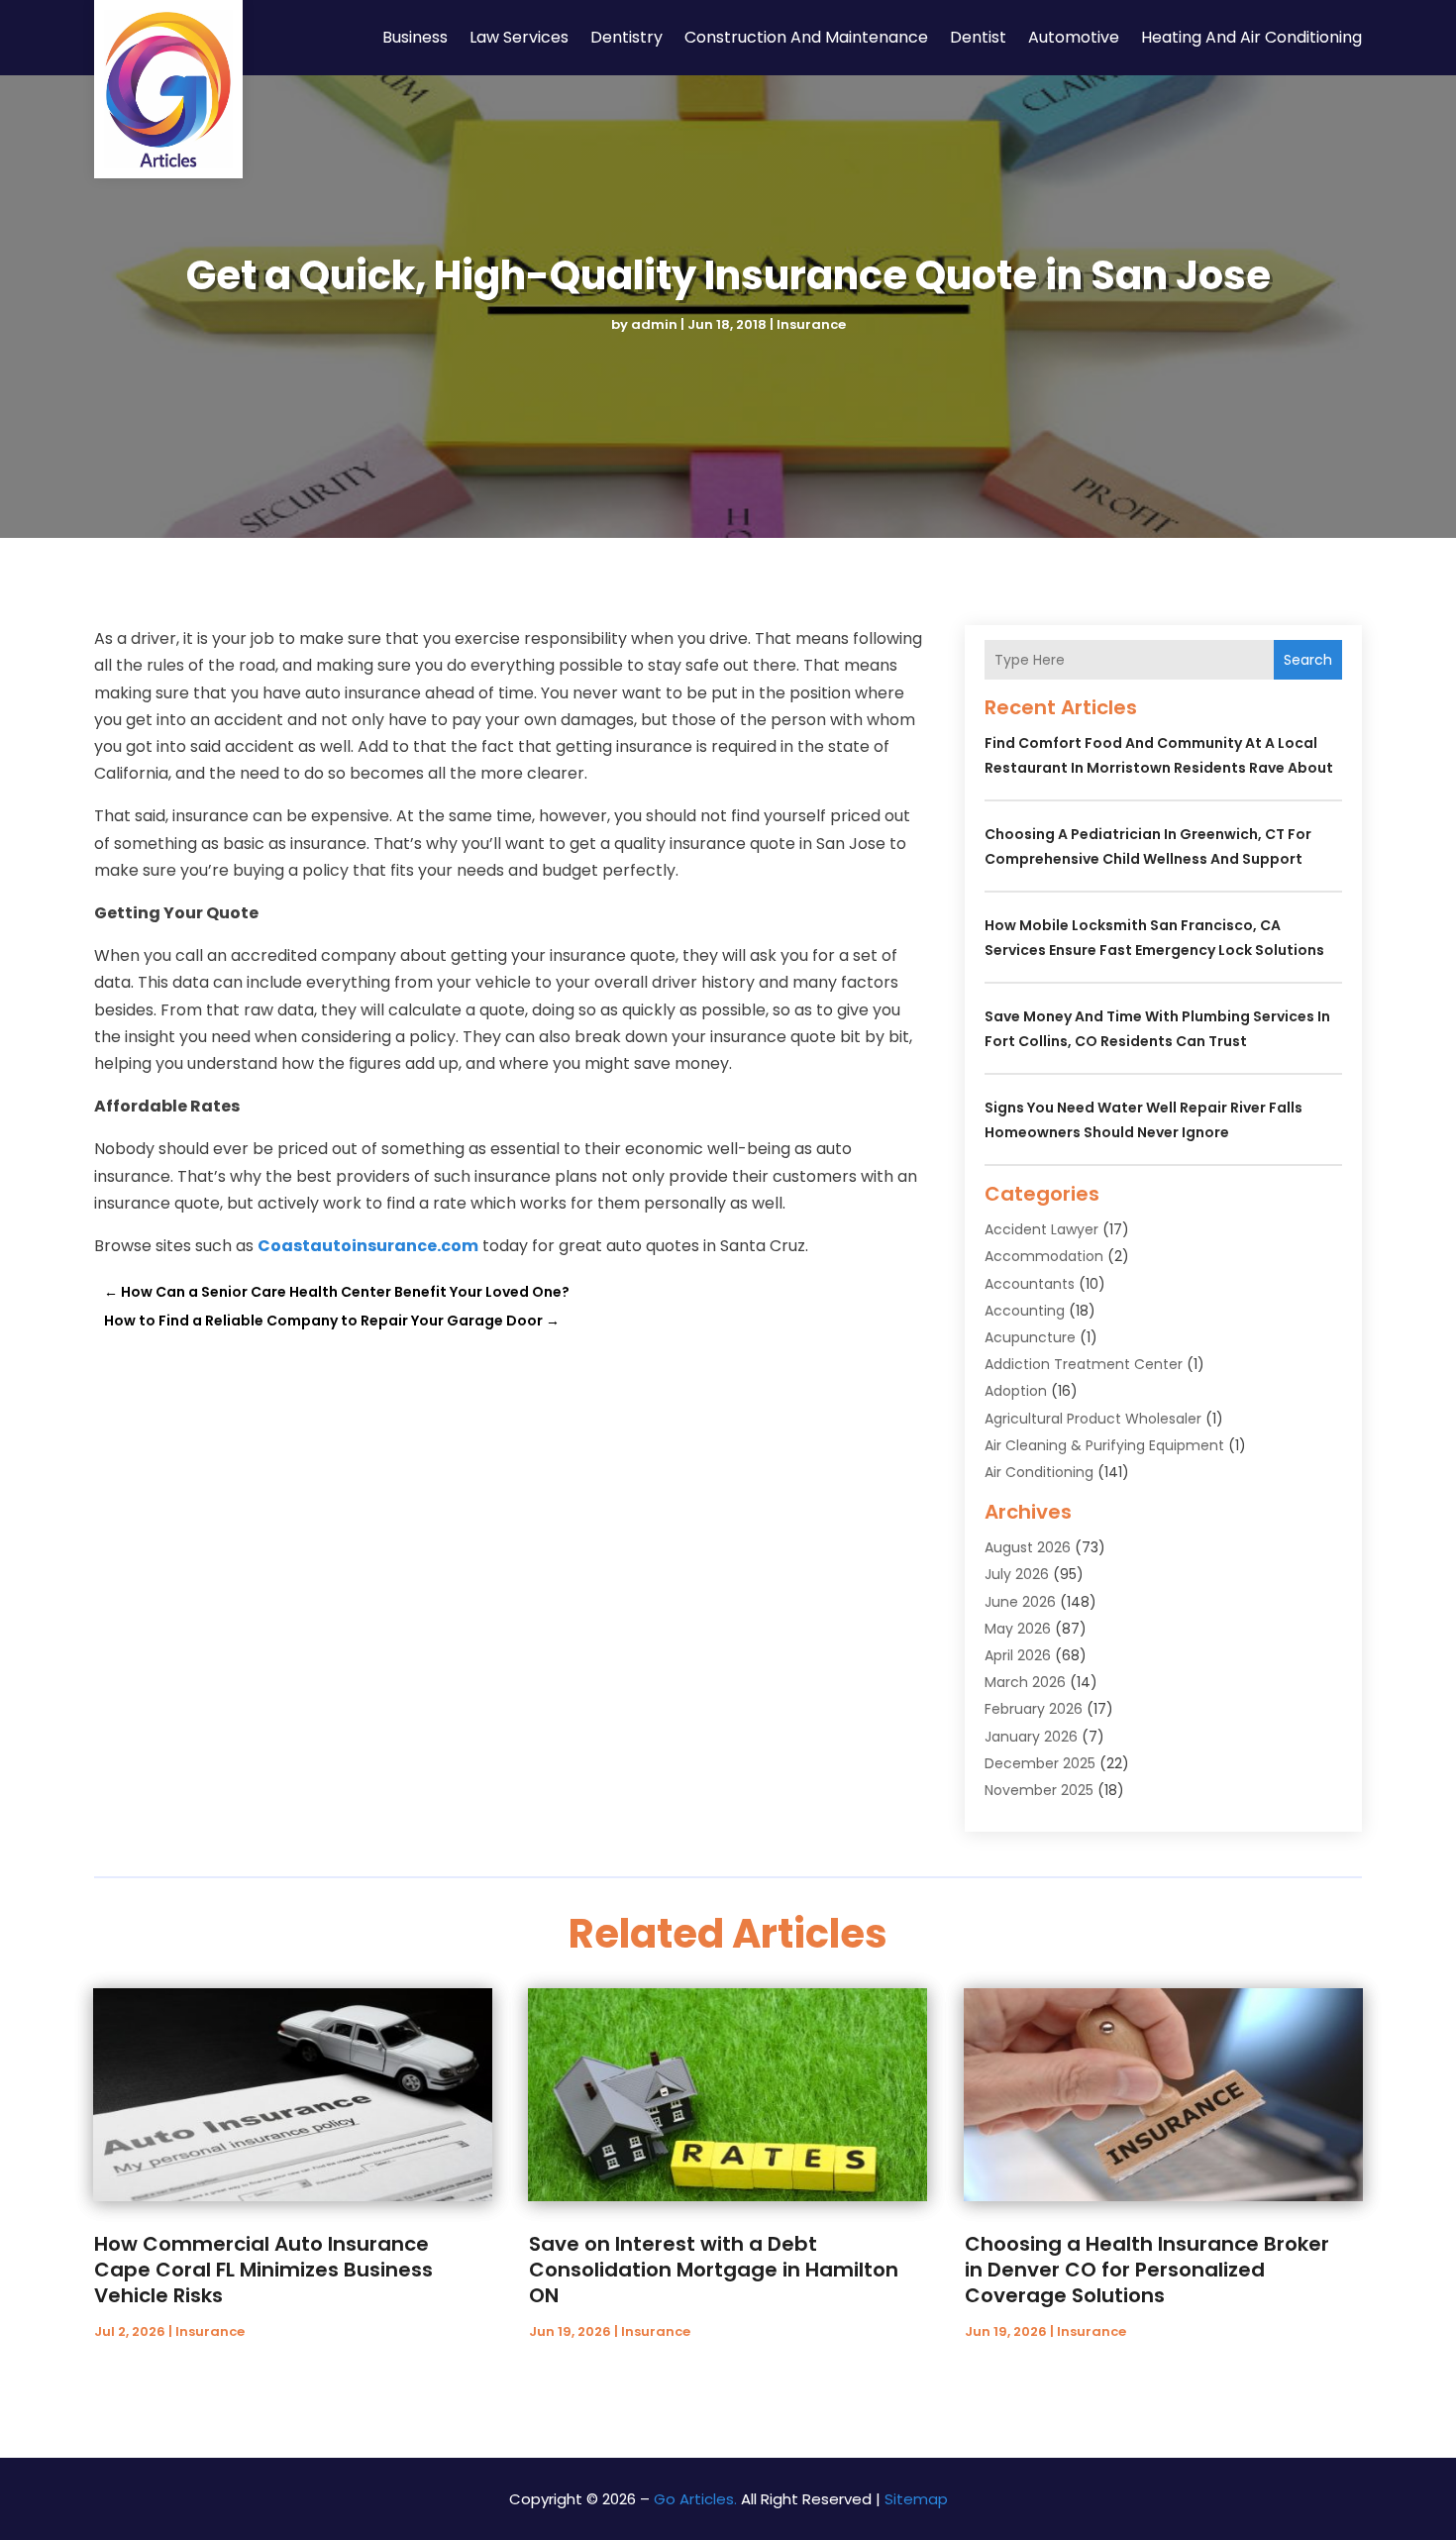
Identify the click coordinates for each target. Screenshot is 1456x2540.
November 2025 (1039, 1790)
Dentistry (626, 37)
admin (654, 324)
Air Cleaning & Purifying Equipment (1104, 1445)
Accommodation (1044, 1256)
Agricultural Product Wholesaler (1093, 1419)
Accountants (1030, 1284)
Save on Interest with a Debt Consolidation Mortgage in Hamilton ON (714, 2270)
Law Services (519, 37)
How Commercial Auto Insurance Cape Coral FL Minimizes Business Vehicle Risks (263, 2270)
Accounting (1025, 1311)
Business (415, 37)
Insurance (811, 324)
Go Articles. (695, 2499)
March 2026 (1025, 1682)
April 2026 (1018, 1655)
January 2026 (1031, 1737)
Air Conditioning (1039, 1472)
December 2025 (1040, 1763)
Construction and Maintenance (806, 37)
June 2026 (1020, 1602)
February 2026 (1034, 1709)
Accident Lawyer (1041, 1229)
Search (1308, 660)
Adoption (1016, 1391)
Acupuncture (1030, 1337)
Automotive (1074, 37)
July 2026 (1017, 1574)
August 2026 (1028, 1547)
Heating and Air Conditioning (1251, 37)
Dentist (978, 37)
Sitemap (916, 2499)
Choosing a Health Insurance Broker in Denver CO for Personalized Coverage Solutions (1147, 2270)
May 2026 (1018, 1629)
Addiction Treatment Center (1084, 1364)
